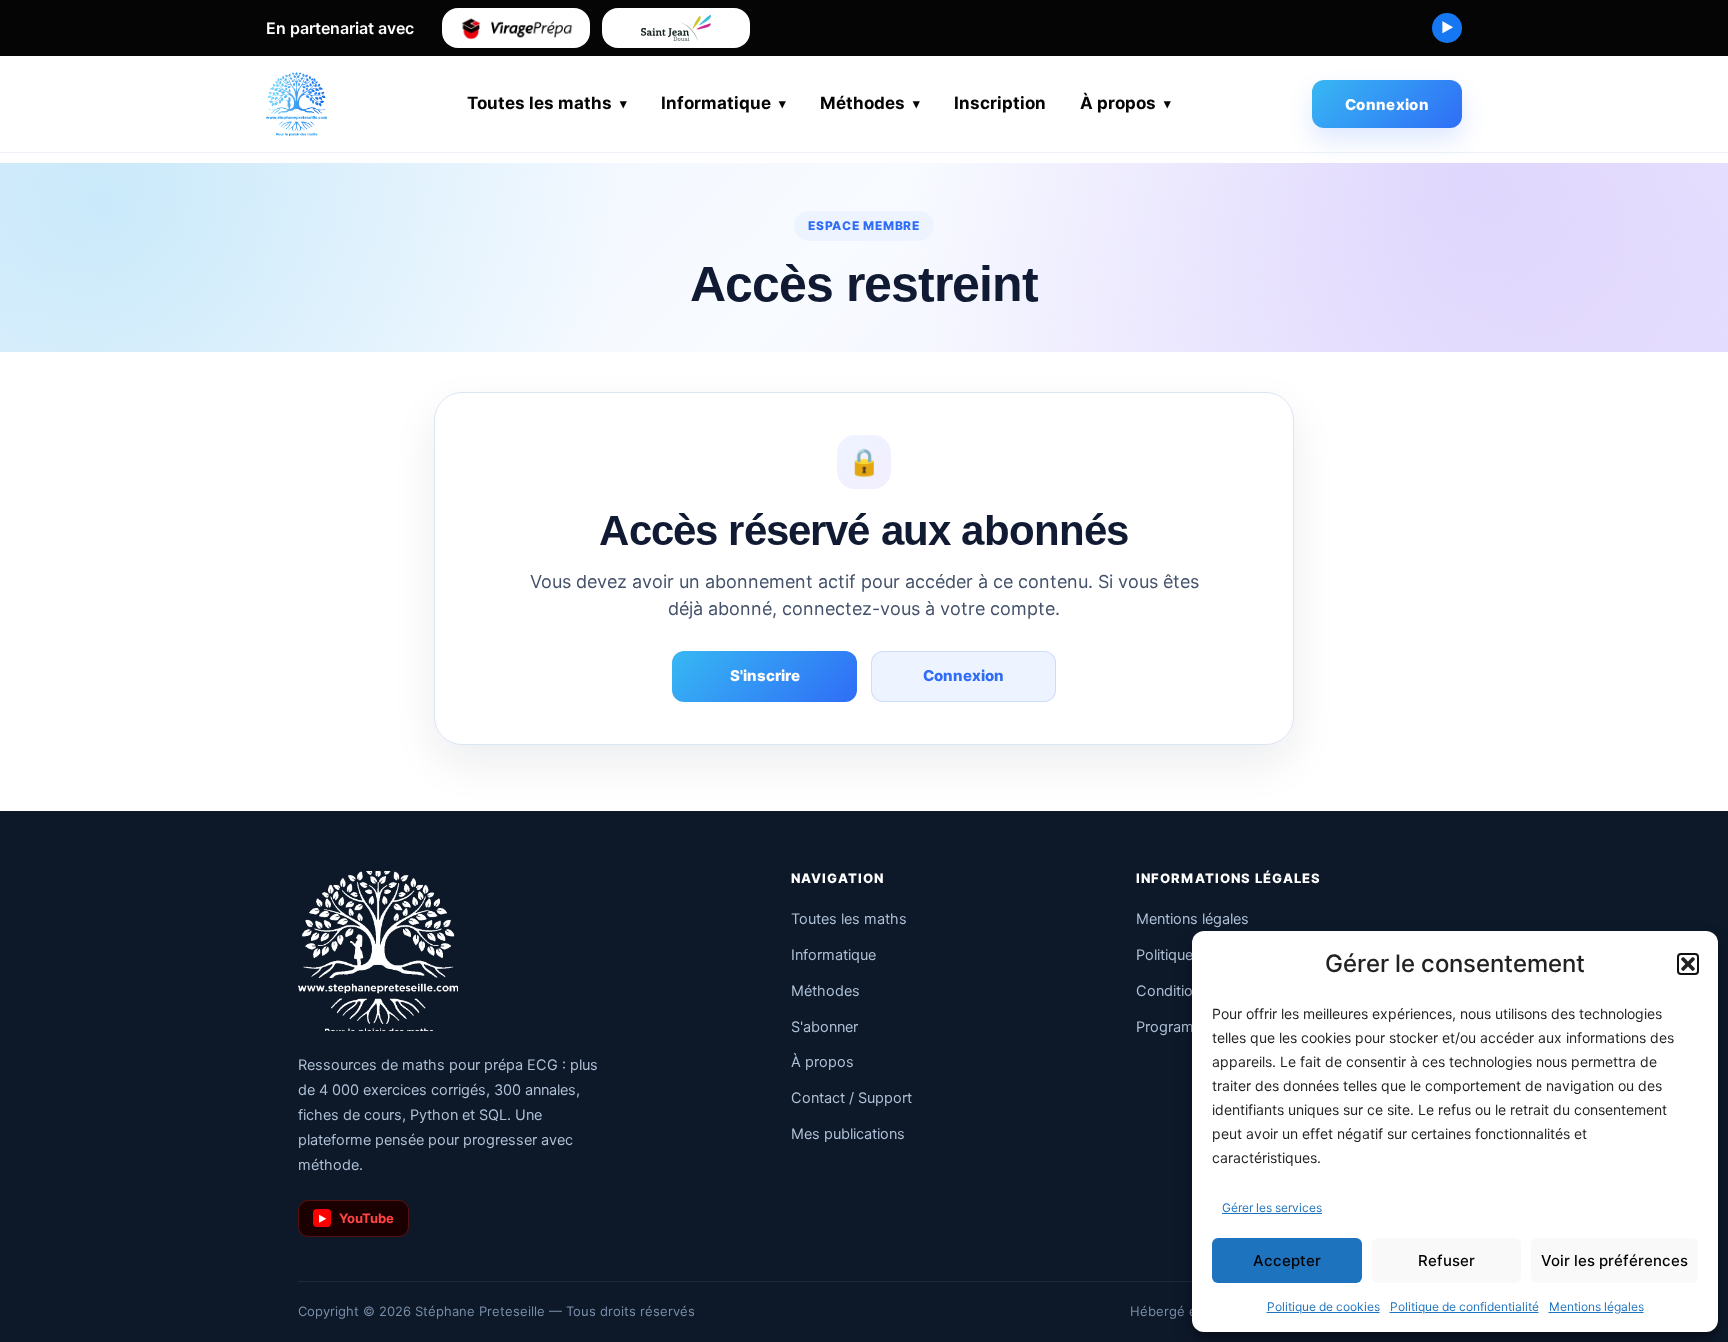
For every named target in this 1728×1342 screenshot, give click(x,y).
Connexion (1387, 104)
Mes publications (848, 1134)
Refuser (1446, 1260)
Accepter (1287, 1260)
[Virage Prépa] (516, 28)
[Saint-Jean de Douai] (676, 28)
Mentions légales (1596, 1306)
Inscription (1000, 103)
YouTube (356, 1218)
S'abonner (824, 1027)
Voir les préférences (1614, 1260)
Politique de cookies (1323, 1306)
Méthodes (862, 103)
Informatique (716, 103)
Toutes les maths (539, 103)
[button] (1688, 964)
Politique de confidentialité (1464, 1306)
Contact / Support (851, 1098)
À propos (1118, 103)
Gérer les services (1272, 1207)
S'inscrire (765, 675)
